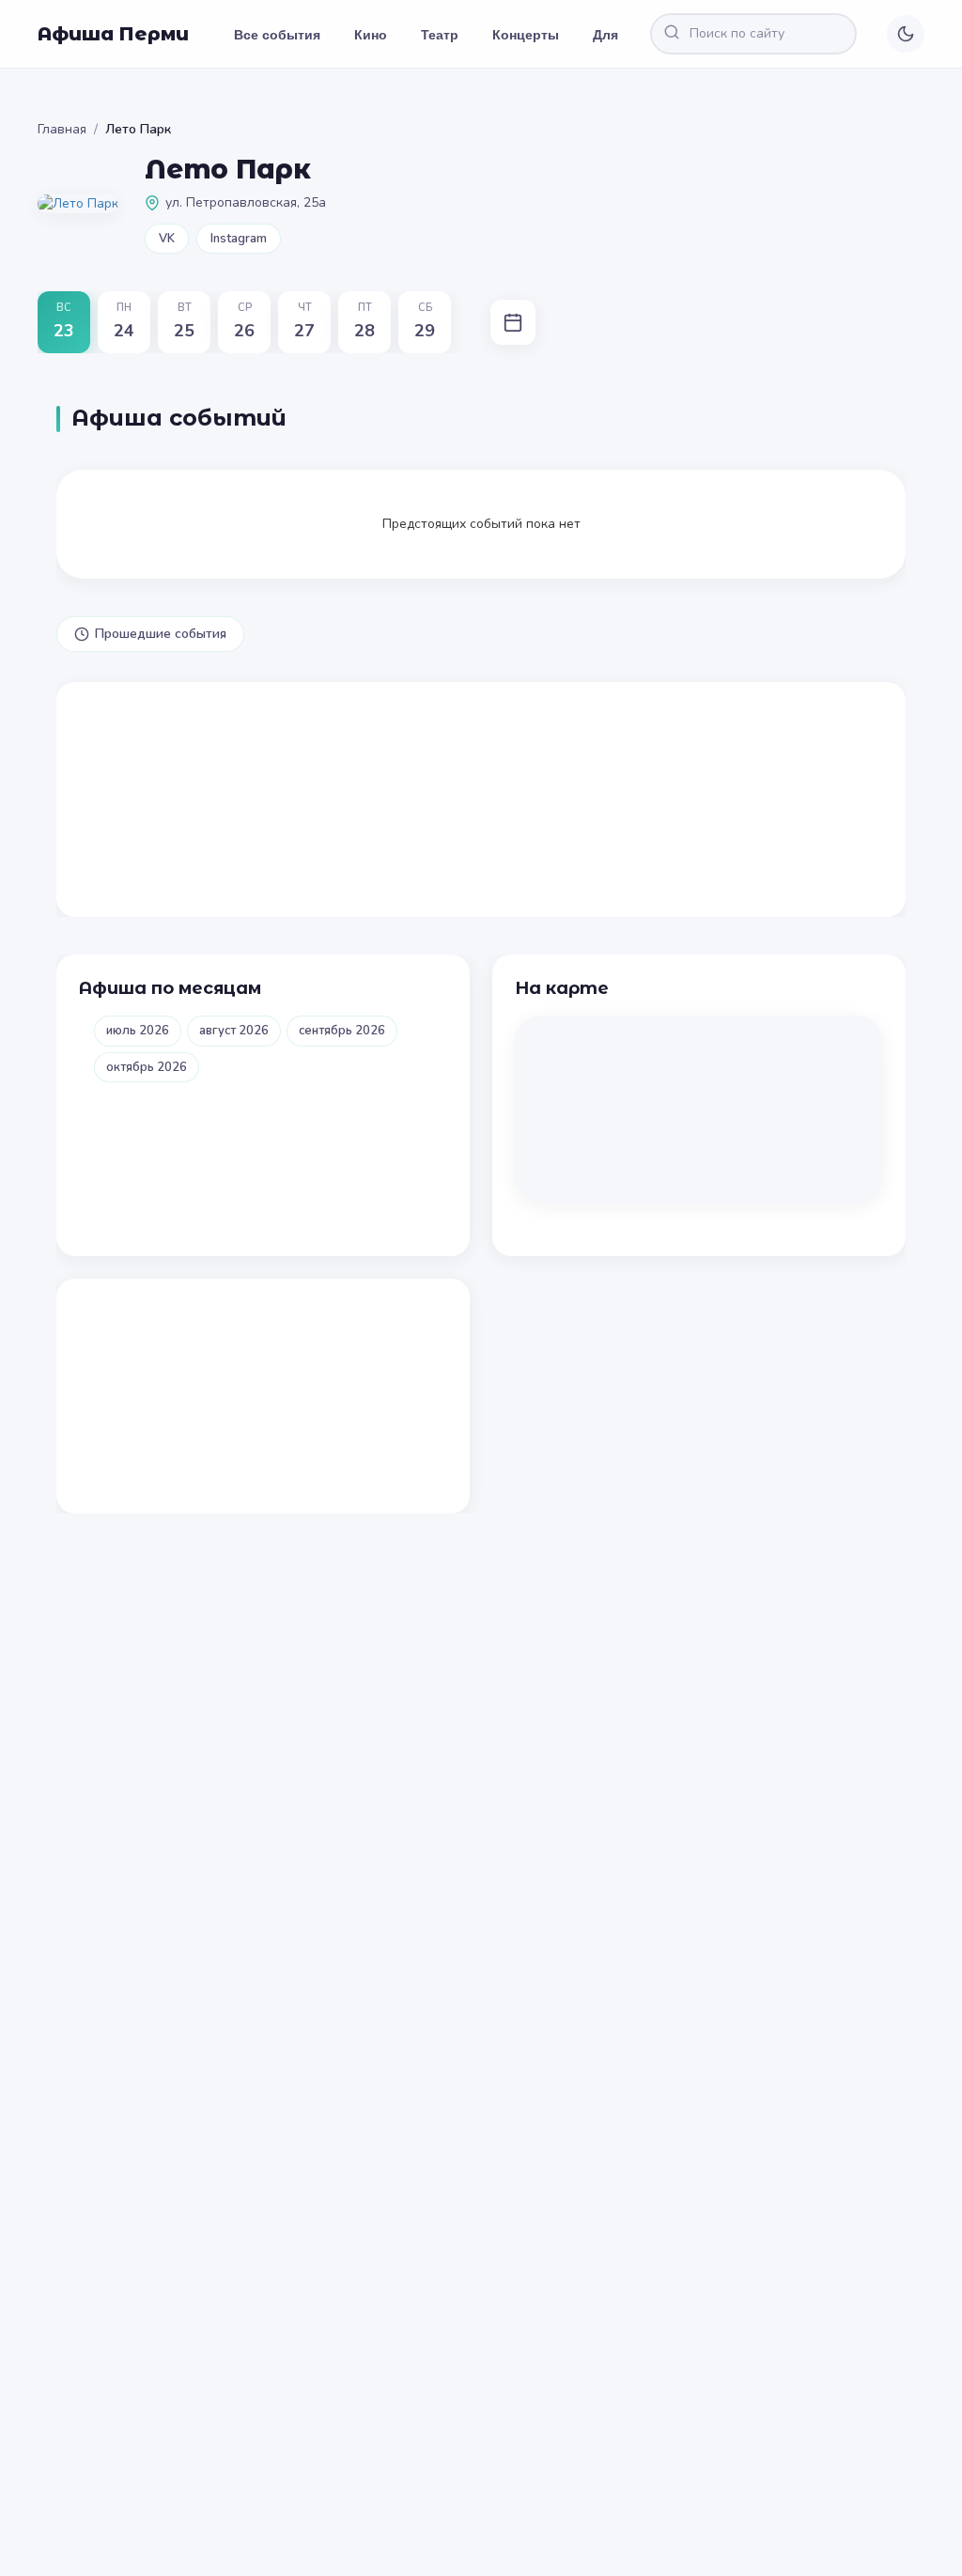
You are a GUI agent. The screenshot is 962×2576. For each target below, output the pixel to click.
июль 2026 (138, 1031)
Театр (440, 34)
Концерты (526, 34)
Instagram (239, 239)
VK (167, 239)
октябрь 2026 (147, 1067)
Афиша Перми (113, 34)
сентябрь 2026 (342, 1031)
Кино (371, 34)
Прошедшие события (161, 634)
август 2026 (234, 1031)
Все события (277, 34)
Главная (62, 129)
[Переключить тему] (906, 34)
